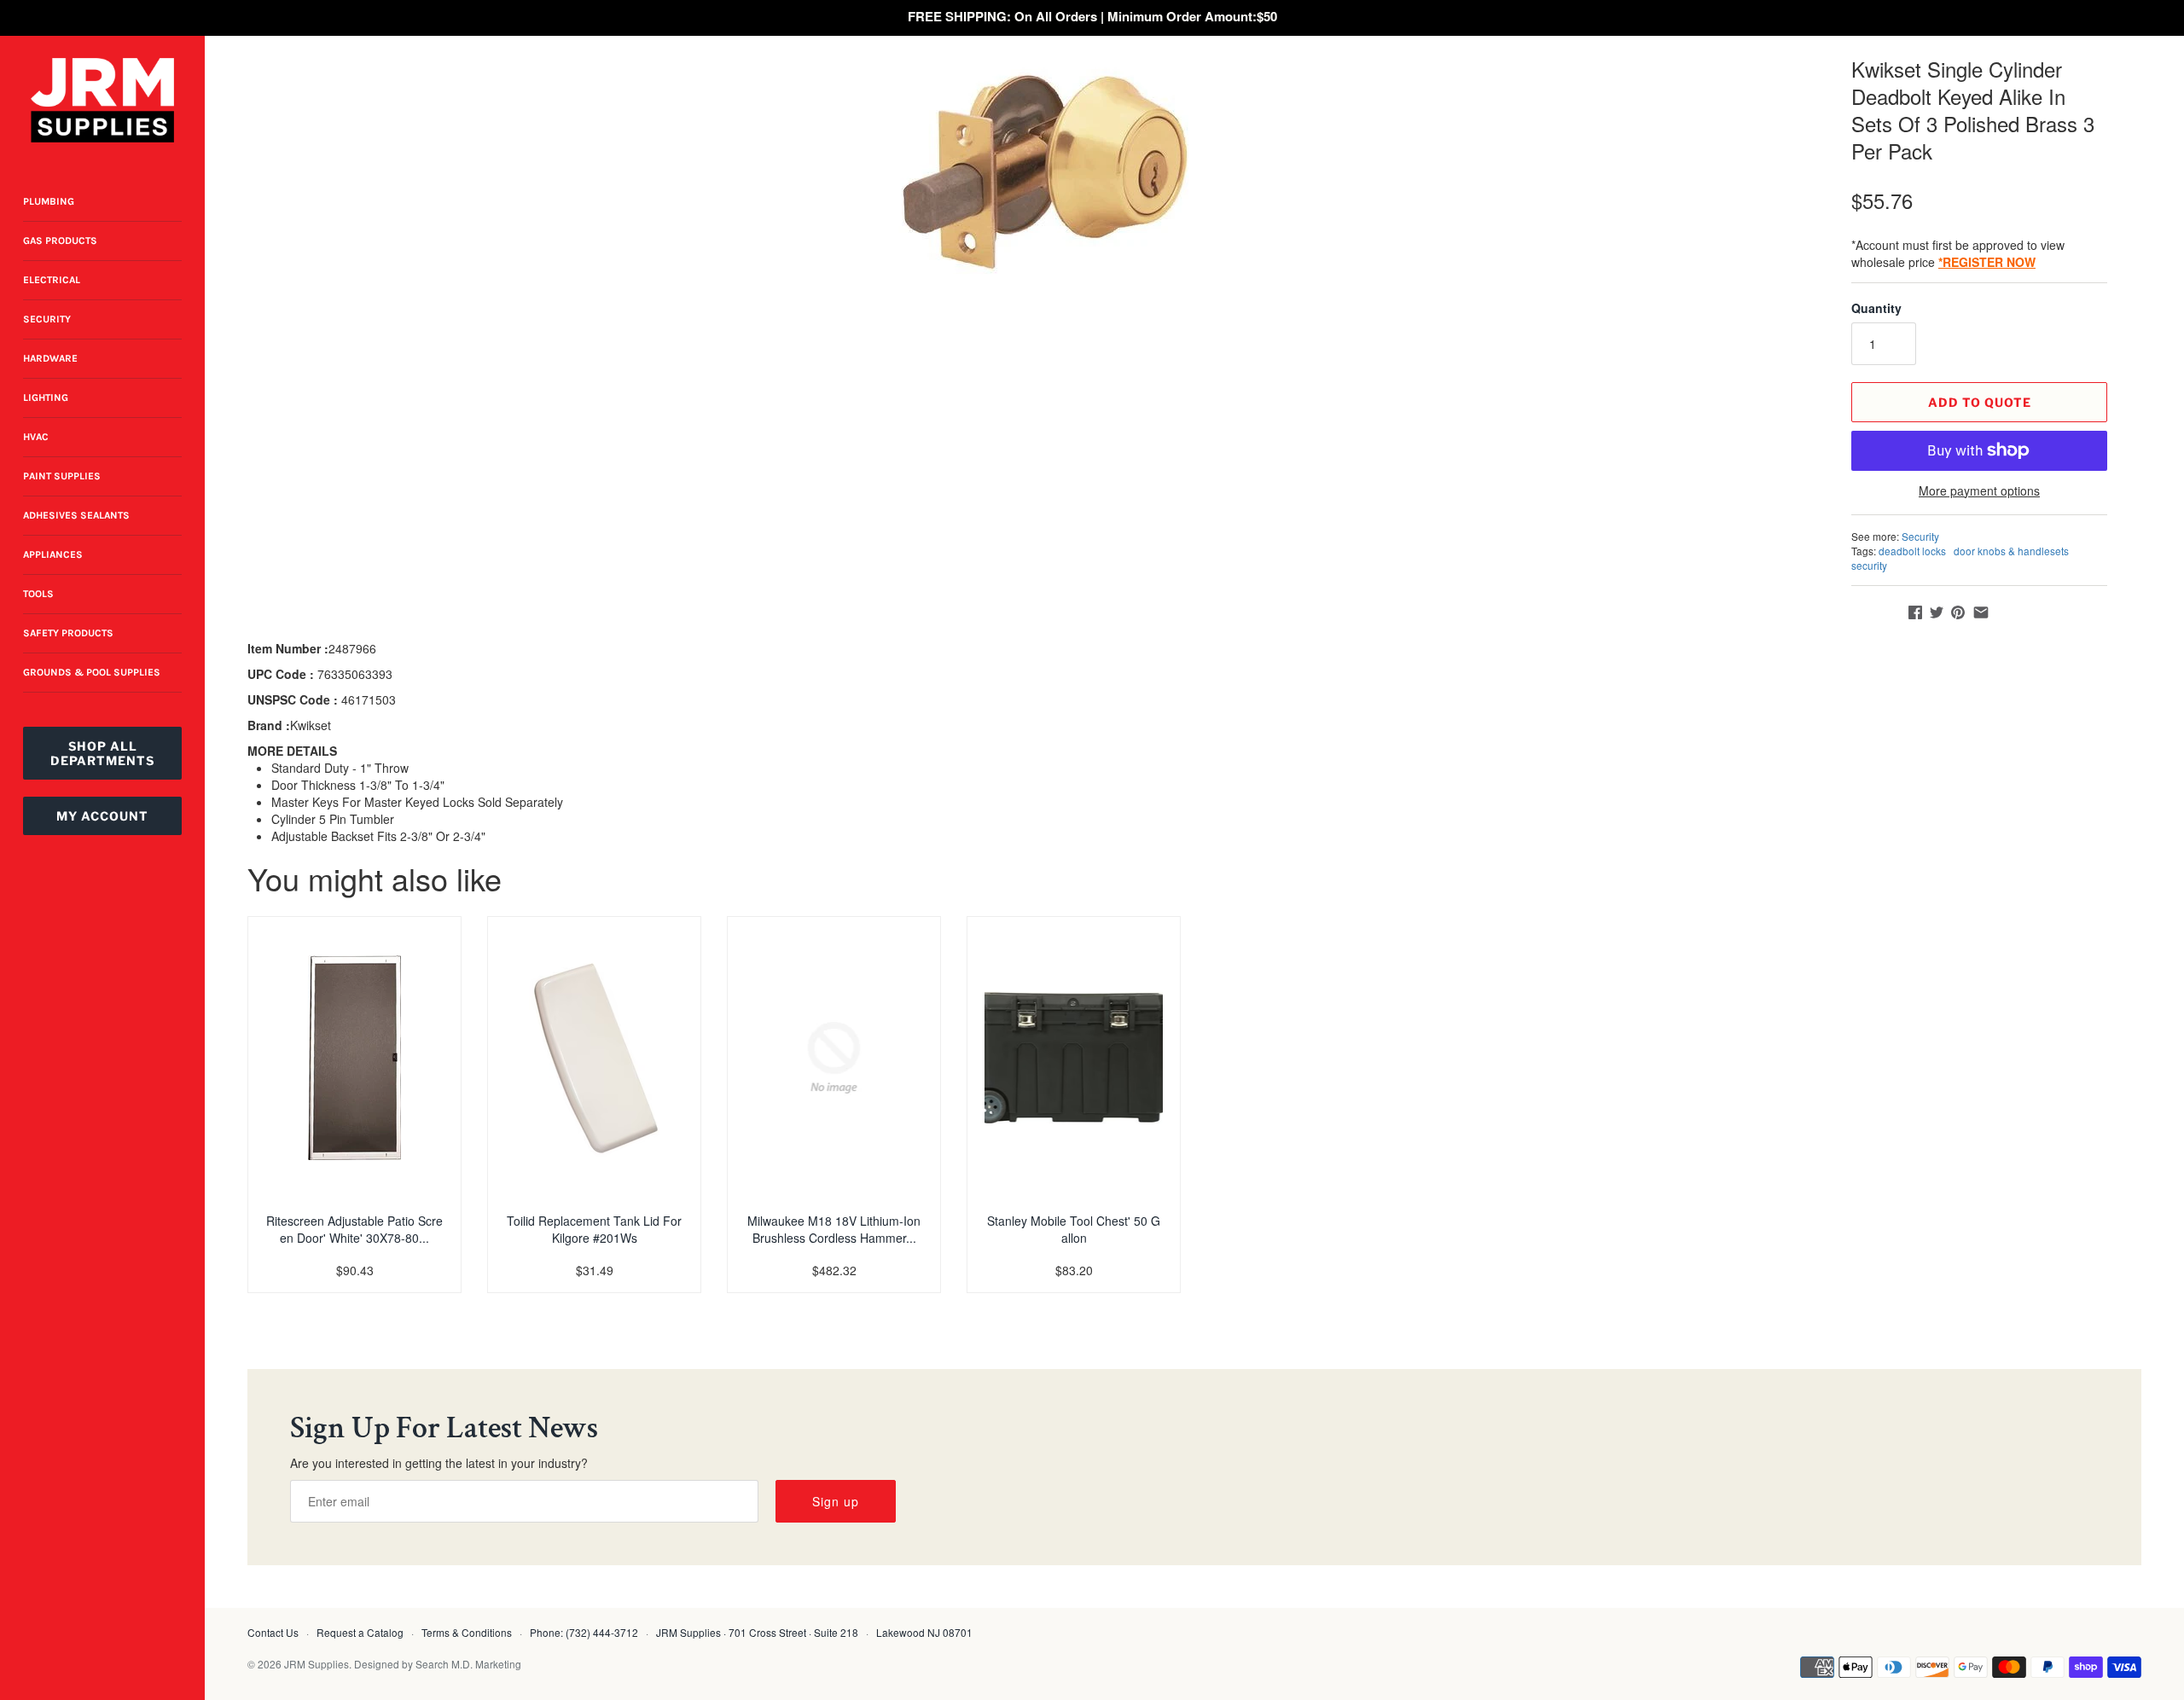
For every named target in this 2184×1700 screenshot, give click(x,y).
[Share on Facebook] (1915, 612)
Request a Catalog (360, 1632)
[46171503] (1045, 172)
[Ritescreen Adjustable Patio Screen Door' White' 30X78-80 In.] (354, 1058)
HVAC (36, 437)
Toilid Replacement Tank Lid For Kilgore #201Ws (594, 1229)
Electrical (52, 280)
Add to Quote (1980, 402)
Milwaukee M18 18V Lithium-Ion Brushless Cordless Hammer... (834, 1229)
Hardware (50, 358)
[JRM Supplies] (102, 100)
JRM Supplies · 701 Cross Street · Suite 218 (757, 1632)
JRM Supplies (317, 1664)
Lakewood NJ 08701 (924, 1632)
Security (47, 319)
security (1869, 565)
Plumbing (49, 201)
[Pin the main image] (1958, 612)
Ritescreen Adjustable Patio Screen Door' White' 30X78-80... (354, 1229)
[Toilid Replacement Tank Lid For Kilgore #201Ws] (594, 1058)
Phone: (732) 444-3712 (584, 1632)
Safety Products (68, 633)
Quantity (1876, 308)
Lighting (46, 397)
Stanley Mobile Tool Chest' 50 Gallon (1074, 1229)
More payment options (1979, 491)
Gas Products (60, 241)
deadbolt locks (1912, 551)
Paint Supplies (62, 476)
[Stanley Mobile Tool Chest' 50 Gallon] (1074, 1058)
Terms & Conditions (467, 1632)
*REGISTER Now (1987, 262)
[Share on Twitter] (1937, 612)
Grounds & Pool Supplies (92, 672)
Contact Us (273, 1632)
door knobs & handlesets (2011, 551)
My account (102, 816)
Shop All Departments (102, 753)
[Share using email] (1981, 612)
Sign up (836, 1501)
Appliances (53, 554)
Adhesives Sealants (76, 515)
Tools (38, 594)
